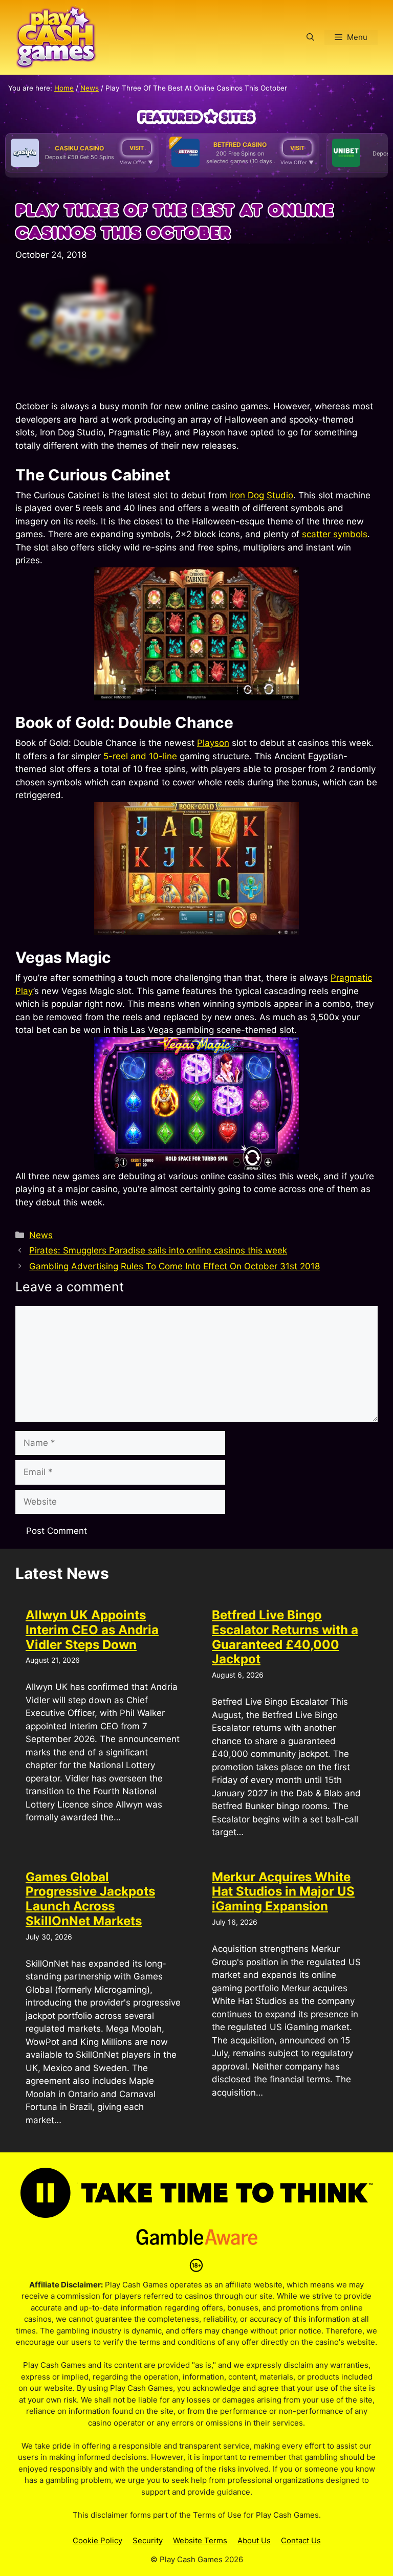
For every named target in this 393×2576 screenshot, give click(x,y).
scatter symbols (335, 534)
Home (64, 88)
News (90, 88)
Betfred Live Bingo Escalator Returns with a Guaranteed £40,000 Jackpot (285, 1637)
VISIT (137, 148)
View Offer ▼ (136, 162)
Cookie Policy (97, 2540)
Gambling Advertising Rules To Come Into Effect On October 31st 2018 (174, 1266)
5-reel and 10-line (140, 756)
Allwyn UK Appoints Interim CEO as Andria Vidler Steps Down (92, 1630)
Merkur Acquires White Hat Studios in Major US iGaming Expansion (283, 1892)
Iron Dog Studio (261, 495)
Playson (213, 743)
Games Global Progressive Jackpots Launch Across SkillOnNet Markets (90, 1899)
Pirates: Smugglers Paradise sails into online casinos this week (158, 1250)
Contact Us (301, 2540)
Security (148, 2540)
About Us (254, 2540)
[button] (310, 37)
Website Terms (200, 2540)
